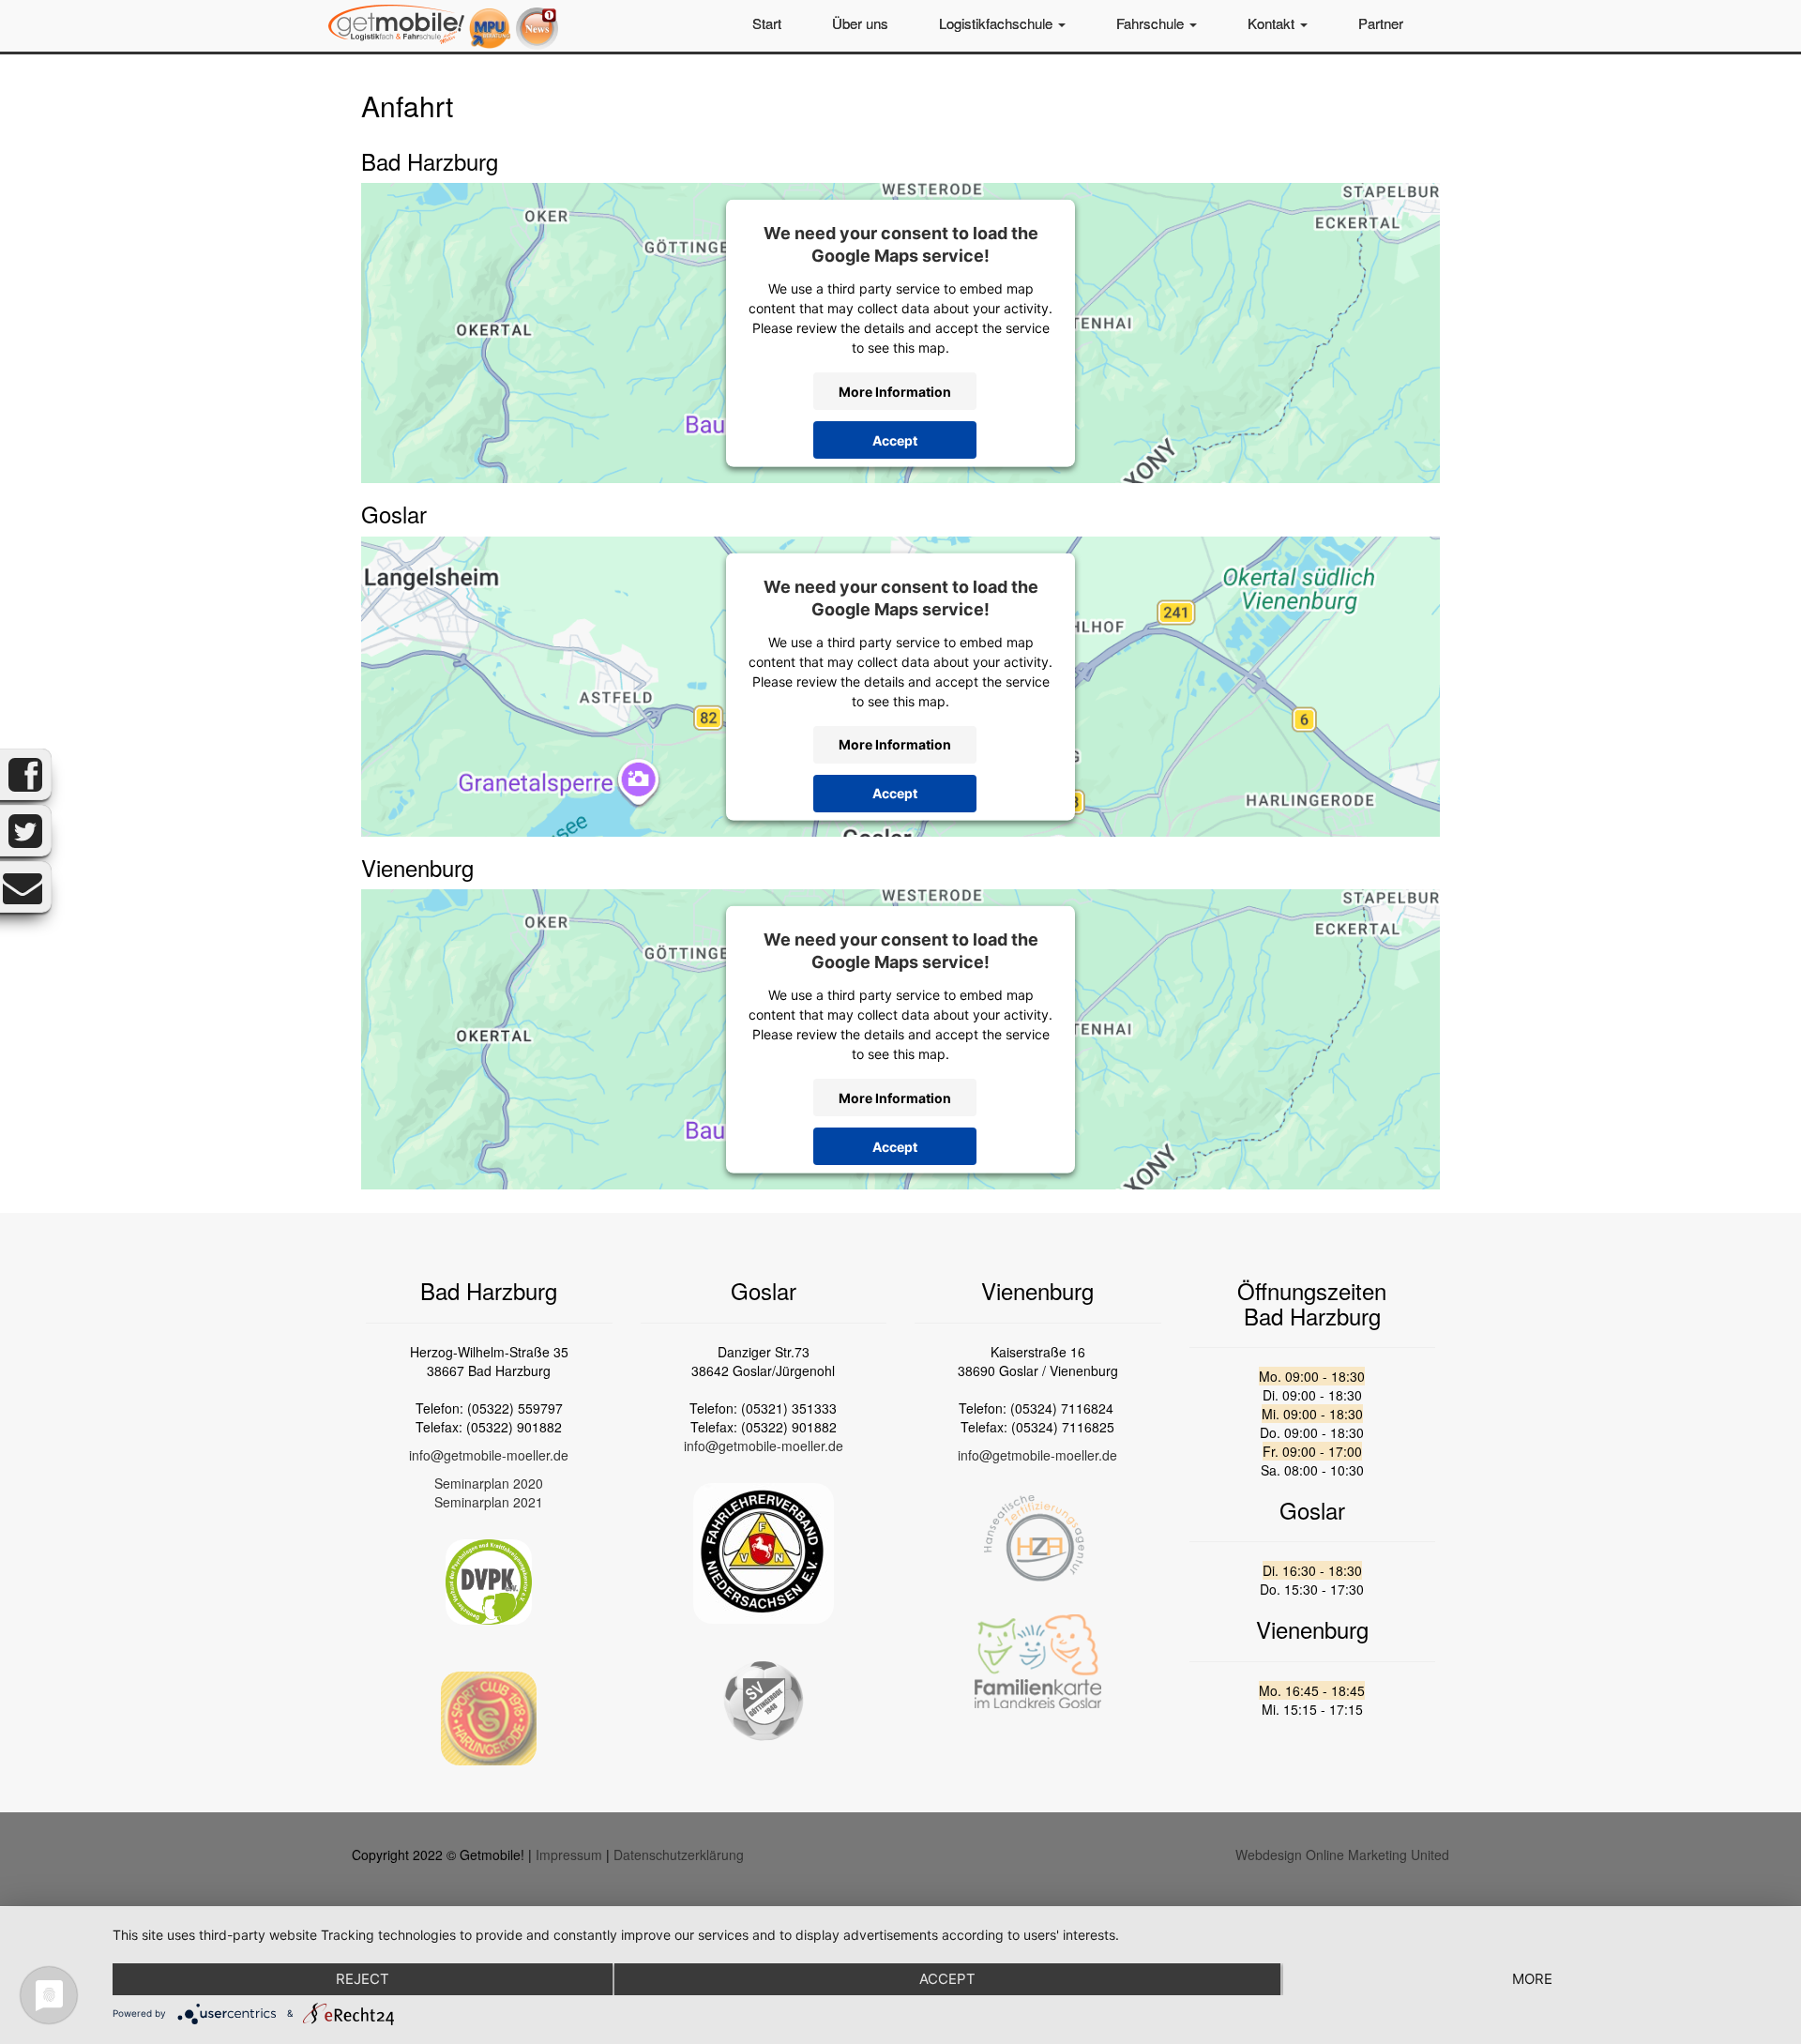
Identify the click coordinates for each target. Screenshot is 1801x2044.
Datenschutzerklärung (679, 1855)
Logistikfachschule (998, 23)
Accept (895, 439)
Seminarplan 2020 (489, 1483)
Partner (1381, 23)
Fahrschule (1152, 23)
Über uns (860, 23)
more (1532, 1979)
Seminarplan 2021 (489, 1502)
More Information (895, 391)
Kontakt (1273, 23)
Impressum (569, 1855)
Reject (363, 1979)
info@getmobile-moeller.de (489, 1455)
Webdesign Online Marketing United (1342, 1855)
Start (767, 23)
